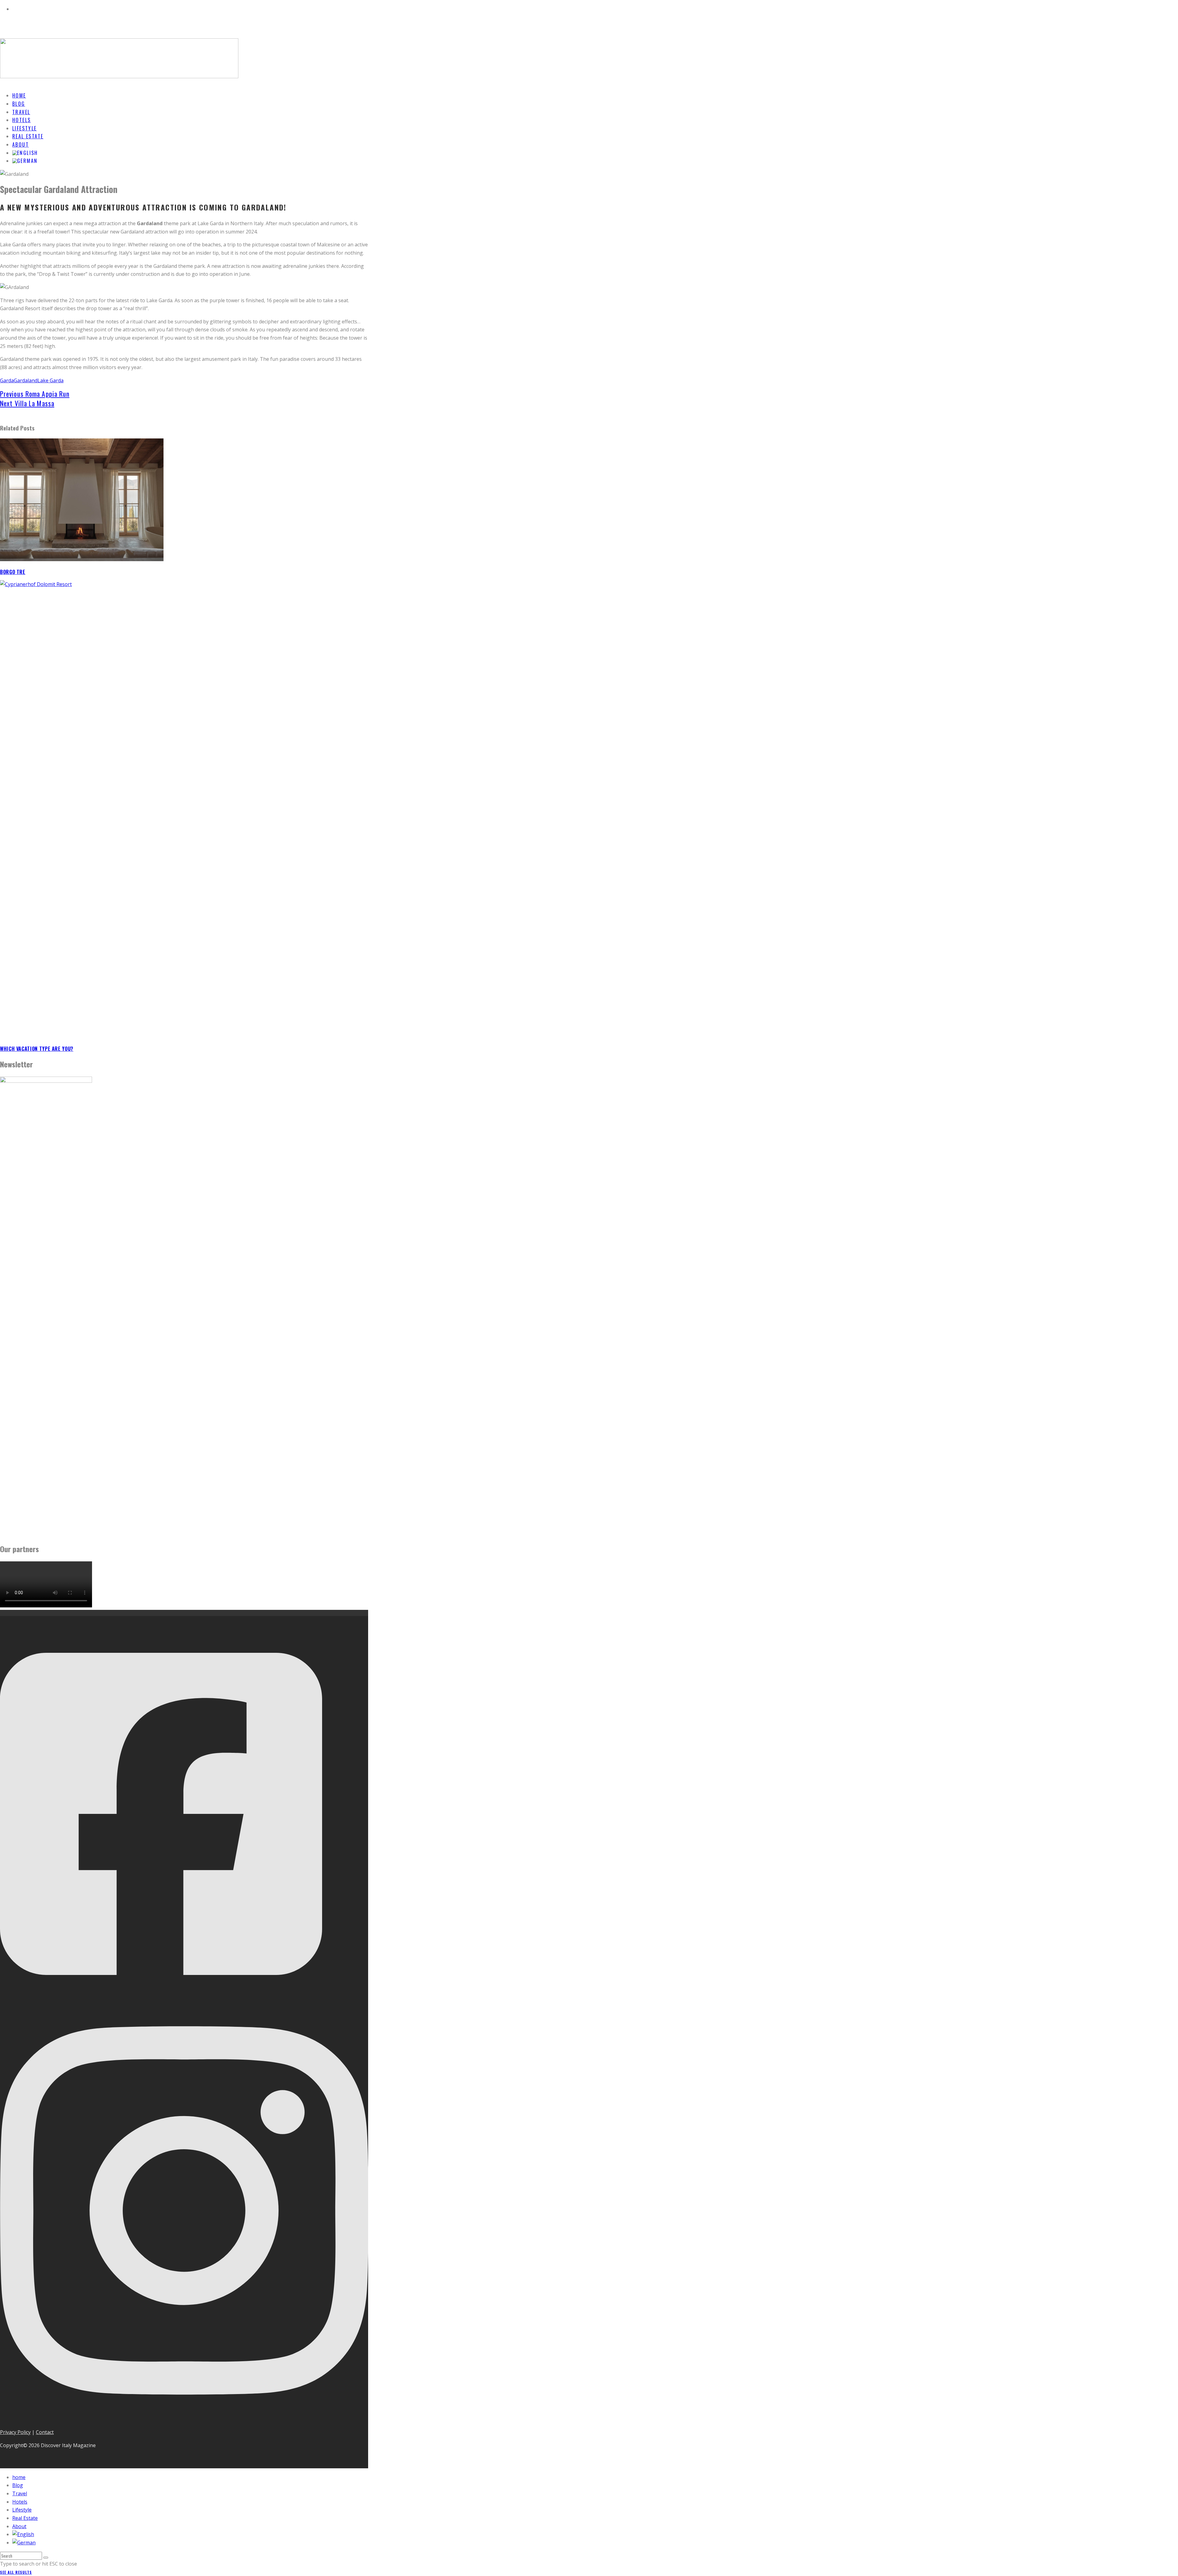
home (19, 2477)
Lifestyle (22, 2510)
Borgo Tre (13, 572)
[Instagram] (184, 2419)
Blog (18, 2485)
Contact (45, 2432)
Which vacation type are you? (37, 1049)
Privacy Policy (15, 2432)
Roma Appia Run (35, 394)
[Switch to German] (25, 161)
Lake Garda (50, 380)
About (19, 2526)
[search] (46, 2558)
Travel (20, 2493)
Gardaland (26, 380)
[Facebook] (161, 1996)
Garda (7, 380)
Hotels (20, 2502)
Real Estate (25, 2518)
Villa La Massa (27, 403)
